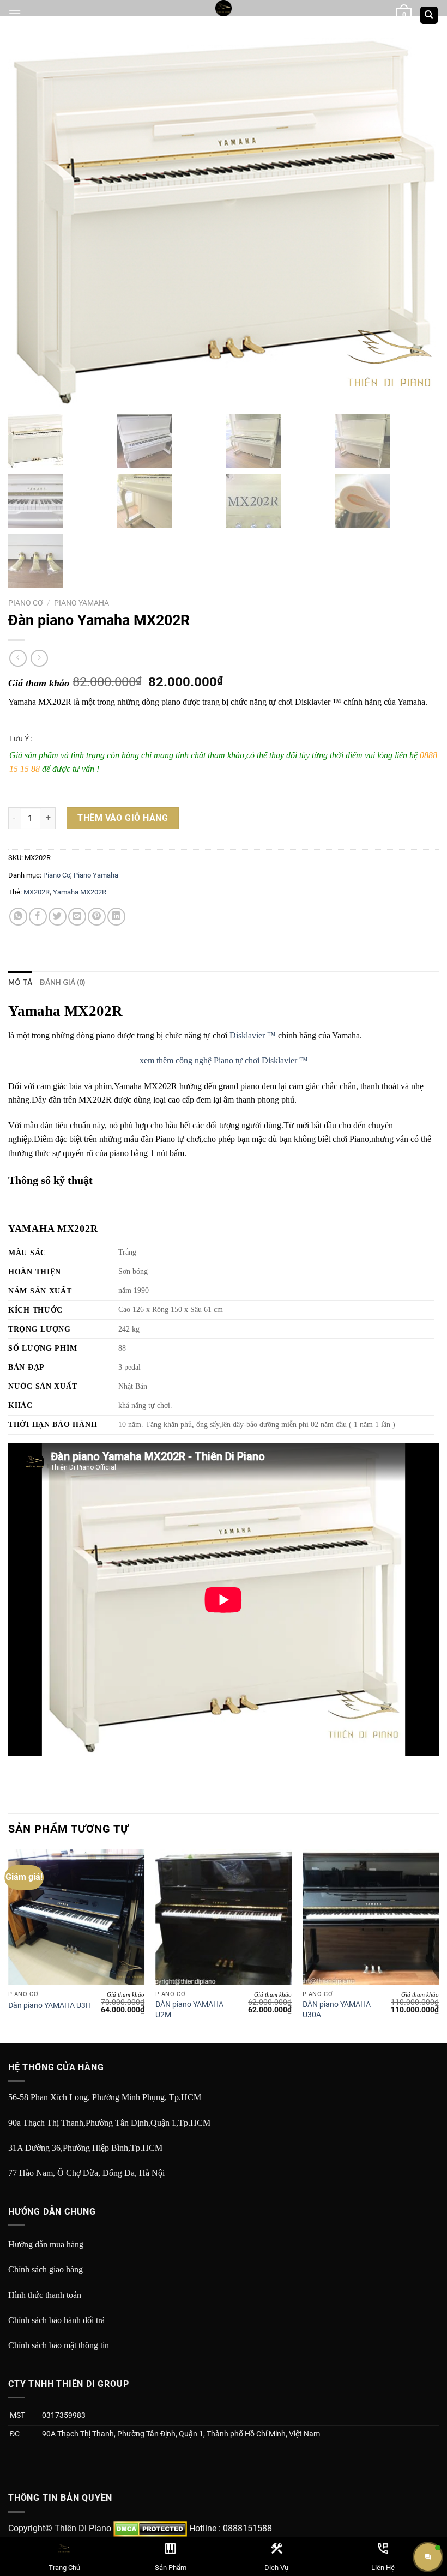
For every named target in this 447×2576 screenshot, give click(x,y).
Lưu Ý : (21, 739)
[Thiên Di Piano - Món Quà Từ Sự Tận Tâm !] (224, 8)
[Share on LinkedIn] (116, 917)
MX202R (37, 892)
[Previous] (9, 1945)
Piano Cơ (26, 603)
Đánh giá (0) (62, 982)
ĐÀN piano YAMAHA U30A (337, 2010)
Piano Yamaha (81, 603)
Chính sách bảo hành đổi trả (56, 2320)
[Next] (438, 1945)
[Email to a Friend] (77, 917)
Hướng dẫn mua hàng (46, 2244)
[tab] (20, 982)
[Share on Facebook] (38, 917)
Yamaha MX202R (80, 892)
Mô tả (20, 982)
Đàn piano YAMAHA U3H (50, 2006)
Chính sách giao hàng (46, 2269)
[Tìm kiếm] (429, 16)
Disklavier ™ (253, 1035)
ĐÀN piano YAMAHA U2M (189, 2010)
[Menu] (15, 13)
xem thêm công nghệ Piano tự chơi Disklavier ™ (224, 1060)
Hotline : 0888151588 (231, 2528)
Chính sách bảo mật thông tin (59, 2345)
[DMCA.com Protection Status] (150, 2528)
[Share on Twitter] (58, 917)
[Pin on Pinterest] (97, 917)
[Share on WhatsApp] (18, 917)
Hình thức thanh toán (45, 2295)
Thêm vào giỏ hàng (123, 818)
